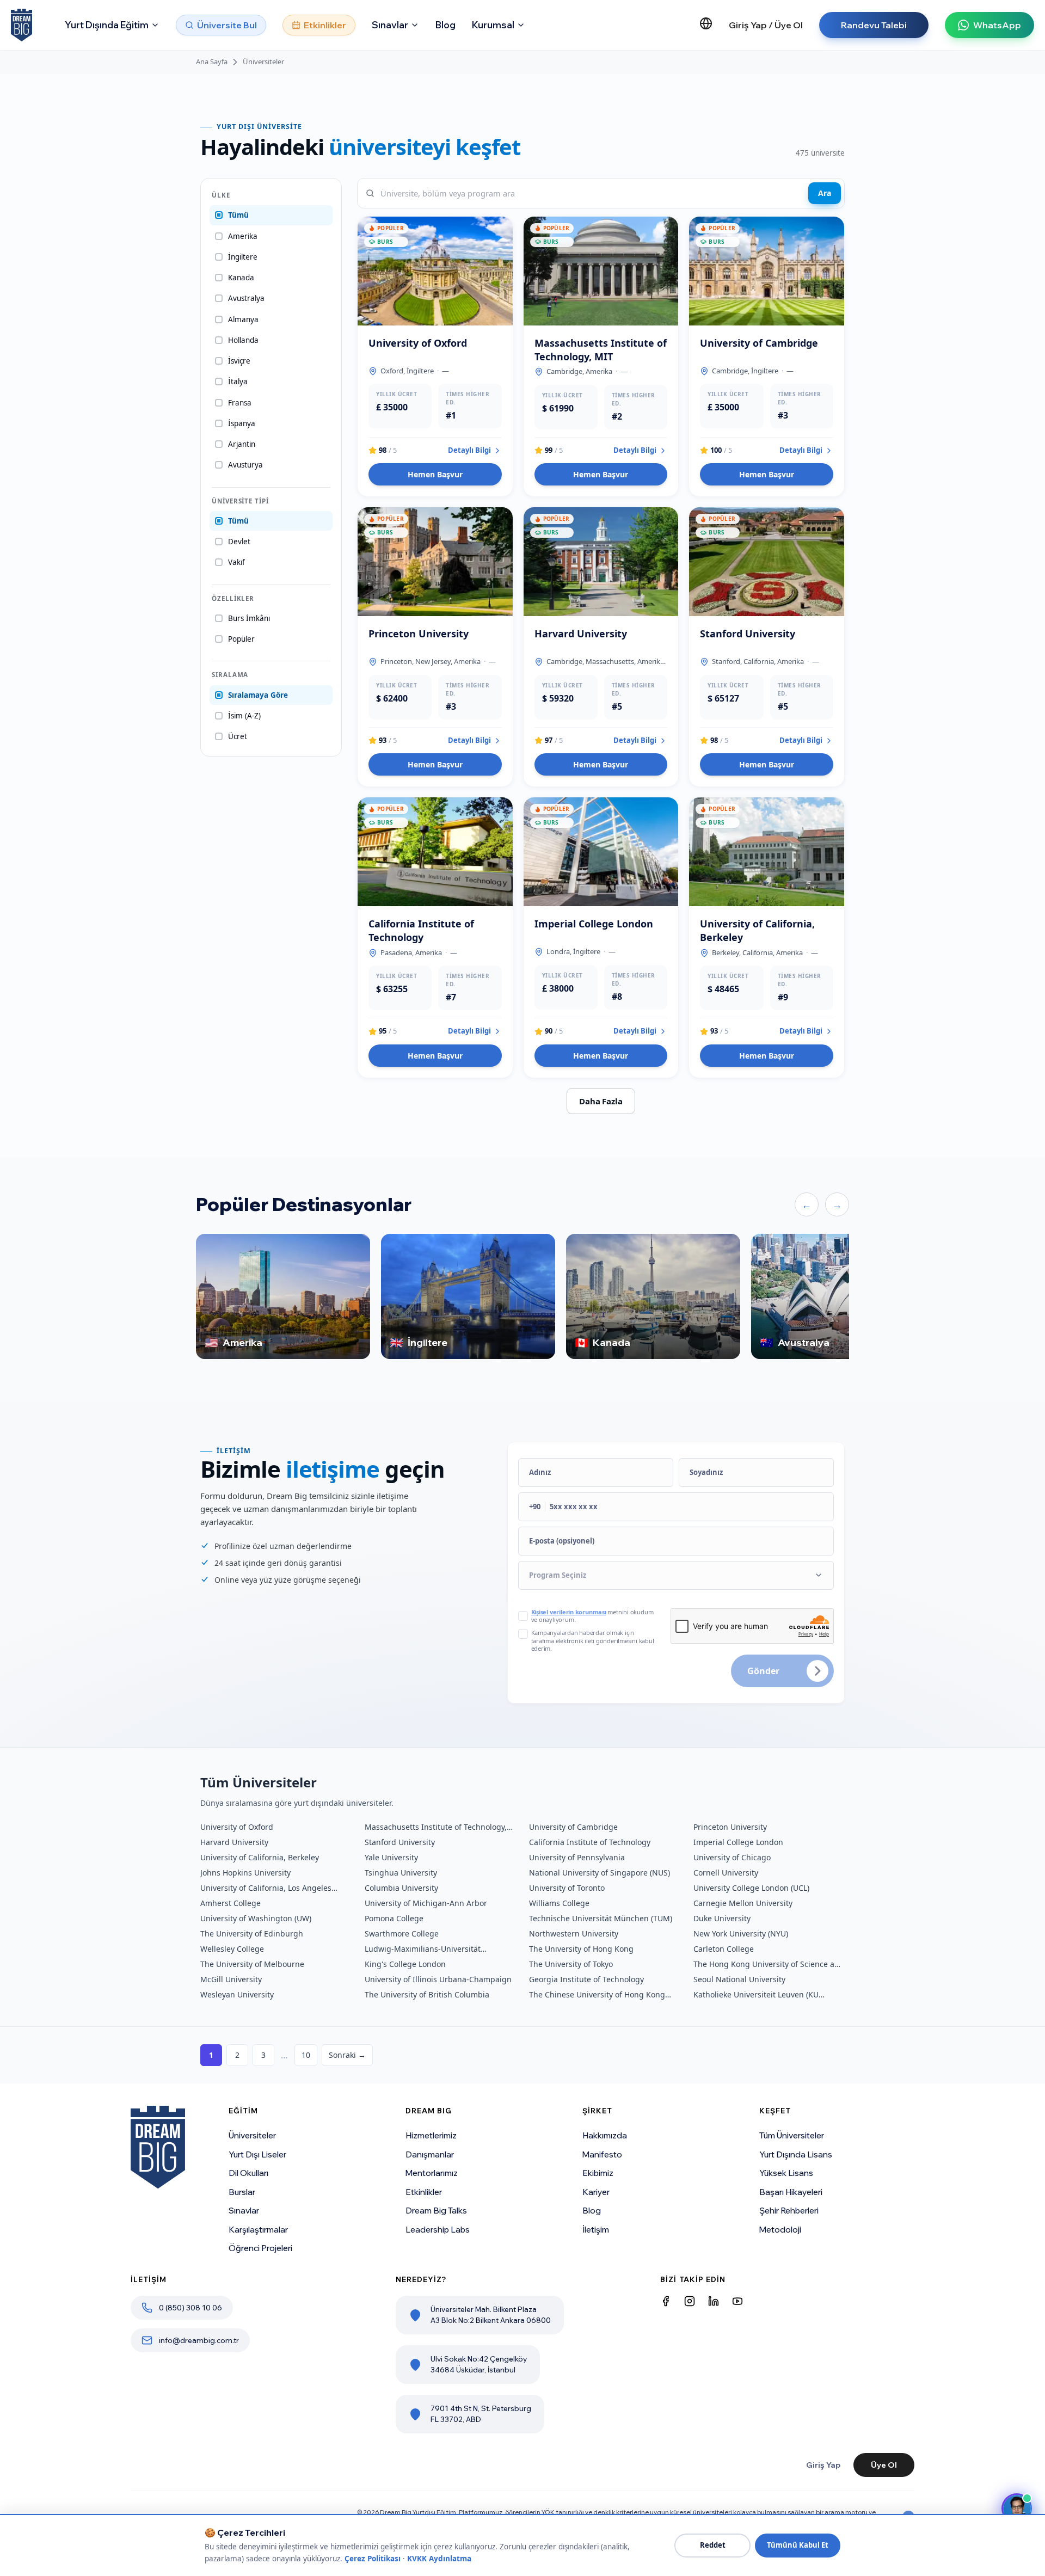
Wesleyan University (237, 1994)
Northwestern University (574, 1933)
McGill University (231, 1979)
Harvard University (234, 1842)
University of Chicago (732, 1857)
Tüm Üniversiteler (792, 2135)
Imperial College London (738, 1842)
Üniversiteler (263, 62)
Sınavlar (390, 25)
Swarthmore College (402, 1933)
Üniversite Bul (227, 25)
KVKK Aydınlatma (439, 2559)
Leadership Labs (438, 2230)
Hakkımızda (605, 2135)
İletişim (596, 2230)
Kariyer (596, 2192)
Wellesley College (232, 1949)
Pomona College (394, 1918)
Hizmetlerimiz (431, 2135)
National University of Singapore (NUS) (600, 1873)
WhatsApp (997, 25)
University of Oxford (237, 1827)
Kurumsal (493, 25)
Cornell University (726, 1873)
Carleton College (724, 1949)
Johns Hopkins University (245, 1873)
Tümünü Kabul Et (798, 2545)
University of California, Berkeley (260, 1857)
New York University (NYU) (741, 1933)
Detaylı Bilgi (469, 450)
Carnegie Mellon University (743, 1903)
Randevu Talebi (874, 25)
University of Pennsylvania (577, 1857)
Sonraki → (347, 2055)
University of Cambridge (573, 1827)
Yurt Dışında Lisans (796, 2154)
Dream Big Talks (436, 2211)
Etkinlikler (325, 25)
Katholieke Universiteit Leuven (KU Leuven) (756, 1995)
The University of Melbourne (252, 1964)
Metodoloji (780, 2230)
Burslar (242, 2192)
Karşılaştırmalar (258, 2230)
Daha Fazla (601, 1101)
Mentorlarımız (432, 2173)
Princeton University (730, 1827)
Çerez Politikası (373, 2559)
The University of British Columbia (427, 1994)
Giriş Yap (823, 2465)
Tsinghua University (401, 1873)
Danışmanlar (430, 2154)
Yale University (391, 1857)
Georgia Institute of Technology (586, 1979)
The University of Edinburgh (252, 1933)
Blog (445, 25)
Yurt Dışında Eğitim (107, 25)
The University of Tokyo (571, 1964)
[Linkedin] (714, 2301)
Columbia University (401, 1888)
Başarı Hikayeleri (791, 2192)
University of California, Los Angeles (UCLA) (266, 1888)
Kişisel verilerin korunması (569, 1612)
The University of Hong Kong (581, 1949)
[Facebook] (666, 2301)
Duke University (722, 1918)
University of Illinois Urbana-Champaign (438, 1979)
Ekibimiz (598, 2173)
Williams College (559, 1903)
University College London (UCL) (751, 1888)
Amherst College (230, 1903)
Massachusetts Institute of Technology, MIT (436, 1827)
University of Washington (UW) (256, 1918)
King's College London (405, 1964)
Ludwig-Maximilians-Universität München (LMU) (423, 1949)
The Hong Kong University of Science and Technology (769, 1964)
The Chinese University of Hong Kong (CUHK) (597, 1995)
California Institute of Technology (590, 1842)
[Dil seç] (706, 23)
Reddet (713, 2545)
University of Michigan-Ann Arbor (426, 1903)
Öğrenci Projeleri (260, 2248)
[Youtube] (737, 2301)
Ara (825, 193)
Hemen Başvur (435, 474)
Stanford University (400, 1842)
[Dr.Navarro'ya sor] (1017, 2509)
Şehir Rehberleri (789, 2211)
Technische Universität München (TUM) (601, 1918)
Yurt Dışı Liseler (257, 2154)
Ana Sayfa (212, 62)
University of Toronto (567, 1888)
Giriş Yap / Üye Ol (766, 25)
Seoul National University (739, 1979)
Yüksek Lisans (786, 2173)
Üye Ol (884, 2465)
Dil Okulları (248, 2173)
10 (306, 2055)
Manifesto (602, 2154)
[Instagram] (690, 2301)
